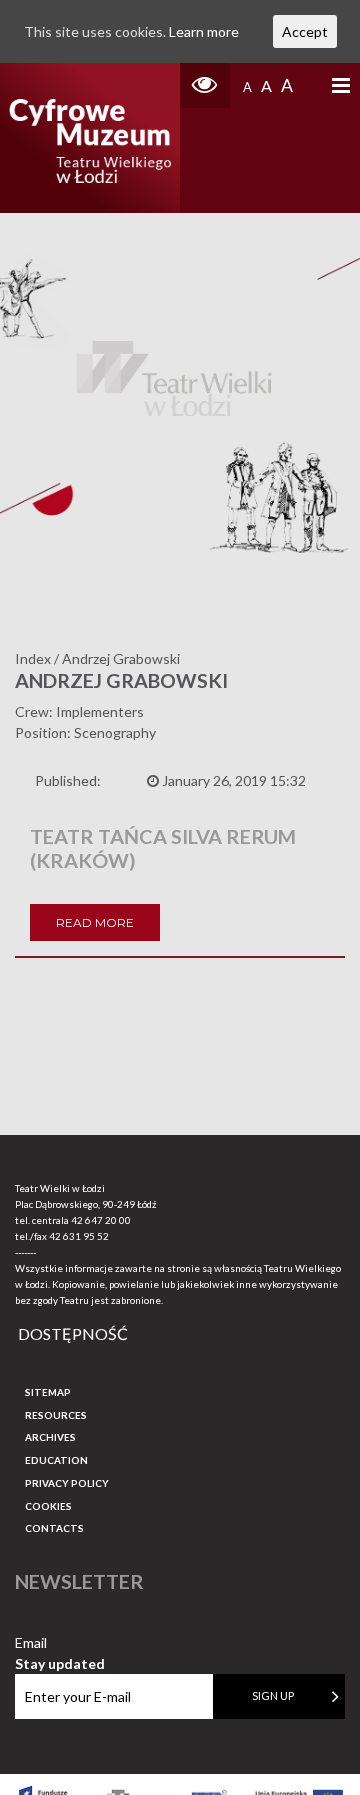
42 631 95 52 (79, 1236)
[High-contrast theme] (205, 85)
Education (56, 1460)
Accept (305, 31)
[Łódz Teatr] (90, 138)
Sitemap (48, 1392)
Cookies (48, 1506)
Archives (50, 1437)
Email (60, 1643)
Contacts (54, 1528)
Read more (95, 922)
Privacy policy (67, 1483)
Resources (56, 1415)
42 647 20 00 (101, 1220)
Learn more (204, 31)
